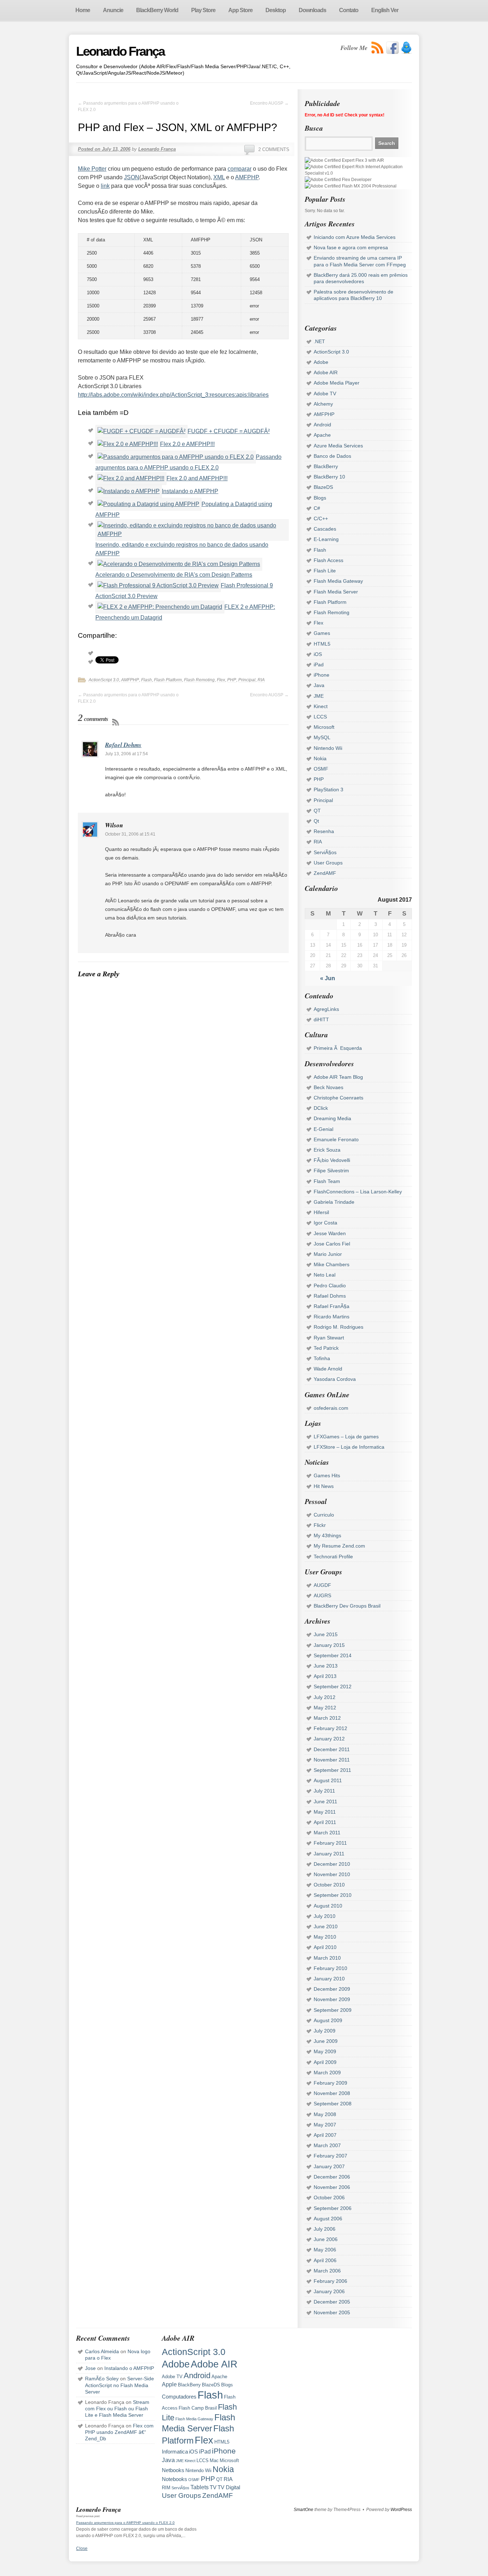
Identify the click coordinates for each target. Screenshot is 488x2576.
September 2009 (333, 2010)
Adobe (321, 362)
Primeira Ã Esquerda (338, 1048)
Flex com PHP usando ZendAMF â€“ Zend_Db (119, 2432)
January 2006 (329, 2291)
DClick (321, 1108)
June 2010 (326, 1926)
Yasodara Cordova (335, 1379)
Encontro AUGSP (269, 103)
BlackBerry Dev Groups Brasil (347, 1606)
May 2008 (325, 2114)
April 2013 (325, 1676)
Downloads (312, 10)
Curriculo (324, 1515)
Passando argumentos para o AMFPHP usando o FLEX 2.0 (125, 2523)
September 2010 (333, 1895)
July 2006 (325, 2229)
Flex (221, 680)
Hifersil (321, 1212)
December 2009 (332, 1989)
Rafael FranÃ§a (332, 1306)
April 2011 (325, 1822)
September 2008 (333, 2104)
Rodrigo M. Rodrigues (338, 1327)
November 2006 (332, 2187)
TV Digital (229, 2487)
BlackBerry (326, 466)
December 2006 (332, 2177)
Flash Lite (325, 571)
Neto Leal (325, 1275)
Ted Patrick (326, 1348)
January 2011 (329, 1854)
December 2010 (332, 1864)
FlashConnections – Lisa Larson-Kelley (358, 1192)
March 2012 (327, 1718)
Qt (316, 821)
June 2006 (326, 2239)
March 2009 (327, 2073)
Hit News (324, 1486)
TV (213, 2487)
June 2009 (326, 2041)
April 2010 (325, 1947)
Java (319, 685)
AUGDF (322, 1585)
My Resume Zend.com (339, 1546)
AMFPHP (247, 177)
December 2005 (332, 2302)
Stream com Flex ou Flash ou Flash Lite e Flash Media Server (117, 2409)
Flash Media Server (336, 592)
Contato (349, 10)
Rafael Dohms (123, 745)
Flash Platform (168, 680)
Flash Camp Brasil (198, 2408)
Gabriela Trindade (334, 1202)
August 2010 (328, 1906)
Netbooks (173, 2470)
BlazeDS (323, 487)
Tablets (200, 2487)
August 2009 (328, 2020)
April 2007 (325, 2135)
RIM (166, 2488)
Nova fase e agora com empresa (351, 247)
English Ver (385, 10)
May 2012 (325, 1708)
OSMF (321, 769)
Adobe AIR (326, 372)
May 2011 (325, 1812)
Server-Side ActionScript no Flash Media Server (119, 2385)
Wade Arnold (328, 1369)
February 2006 (330, 2281)
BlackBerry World (157, 10)
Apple (169, 2384)
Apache (322, 435)
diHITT (321, 1019)
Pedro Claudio (330, 1286)
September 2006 (333, 2208)
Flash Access (328, 560)
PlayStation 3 (328, 790)
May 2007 (325, 2125)
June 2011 (325, 1801)
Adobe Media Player (337, 383)
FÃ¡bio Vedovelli (332, 1160)
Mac (214, 2460)
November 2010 (332, 1874)
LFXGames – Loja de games (346, 1437)
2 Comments (274, 149)
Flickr (320, 1525)
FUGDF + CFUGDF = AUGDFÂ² (229, 431)
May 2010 (325, 1937)
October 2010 (329, 1885)
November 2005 (332, 2312)
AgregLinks (326, 1009)
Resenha (324, 831)
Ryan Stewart (329, 1338)
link (105, 186)
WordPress (401, 2510)
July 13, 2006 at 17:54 (126, 754)
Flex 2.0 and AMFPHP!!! (197, 478)
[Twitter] (406, 48)
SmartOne (303, 2510)
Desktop (276, 10)
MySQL (322, 737)
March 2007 (327, 2145)
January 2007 (329, 2166)
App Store (240, 10)
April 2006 (325, 2260)
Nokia (320, 758)
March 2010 (327, 1958)
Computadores (179, 2397)
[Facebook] (392, 48)
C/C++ (321, 518)
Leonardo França (120, 51)
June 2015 (326, 1634)
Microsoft (324, 727)
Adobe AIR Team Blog (338, 1077)
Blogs (320, 498)
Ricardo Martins (332, 1317)
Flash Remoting (199, 680)
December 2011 (332, 1749)
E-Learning (326, 539)
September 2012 (333, 1687)
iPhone (322, 675)
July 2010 (325, 1916)
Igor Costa (325, 1223)
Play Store (203, 10)
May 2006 (325, 2250)
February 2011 (330, 1843)
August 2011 (328, 1780)
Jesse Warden (330, 1233)
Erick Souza (327, 1150)
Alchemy (323, 404)
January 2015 (329, 1645)
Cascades (325, 529)
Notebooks (175, 2479)
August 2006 (328, 2219)
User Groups (328, 863)
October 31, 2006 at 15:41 (130, 834)
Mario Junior (328, 1254)
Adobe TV (325, 394)
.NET (319, 341)
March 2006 (327, 2271)
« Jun (328, 978)
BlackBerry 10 (329, 477)
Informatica (175, 2452)
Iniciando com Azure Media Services (355, 237)
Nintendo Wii (328, 748)
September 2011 (332, 1770)
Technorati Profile (333, 1557)
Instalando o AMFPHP (190, 491)
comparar (240, 169)
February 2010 (330, 1968)
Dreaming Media (332, 1118)
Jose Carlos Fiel (332, 1244)
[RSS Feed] (378, 48)
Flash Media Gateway (338, 581)
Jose (90, 2368)
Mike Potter (92, 169)
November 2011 (332, 1760)
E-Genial (323, 1129)
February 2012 (330, 1728)
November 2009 (332, 1999)
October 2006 (329, 2197)
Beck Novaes (328, 1087)
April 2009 (325, 2062)
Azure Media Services (338, 446)
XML (219, 177)
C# (317, 508)
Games (322, 633)
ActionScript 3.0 (104, 680)
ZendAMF (325, 873)
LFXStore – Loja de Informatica (349, 1447)
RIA (261, 680)
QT (317, 811)
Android (322, 425)
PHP (232, 680)
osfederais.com (331, 1408)
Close (82, 2549)
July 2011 (324, 1791)
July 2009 (325, 2031)
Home (83, 10)
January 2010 (329, 1979)
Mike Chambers (332, 1264)
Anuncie (113, 10)
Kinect (321, 706)
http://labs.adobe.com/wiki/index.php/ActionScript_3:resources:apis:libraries (173, 395)
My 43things (327, 1535)
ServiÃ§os (325, 852)
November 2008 (332, 2093)
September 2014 (333, 1655)
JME (319, 696)
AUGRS (322, 1595)
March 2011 (327, 1833)
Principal (247, 680)
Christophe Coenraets (338, 1098)
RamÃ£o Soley (102, 2379)
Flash (146, 680)
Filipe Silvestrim (331, 1171)
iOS (318, 654)
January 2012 (329, 1739)
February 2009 (330, 2083)
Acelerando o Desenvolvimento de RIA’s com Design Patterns (174, 575)
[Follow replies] (116, 722)
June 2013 (326, 1666)
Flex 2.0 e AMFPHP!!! (187, 444)
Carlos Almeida (102, 2351)
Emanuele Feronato (336, 1139)
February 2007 (330, 2156)
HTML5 (322, 644)
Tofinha (322, 1358)
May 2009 (325, 2051)
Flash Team (327, 1181)
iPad (319, 665)
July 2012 (325, 1697)
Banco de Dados (332, 456)
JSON (132, 177)
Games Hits (327, 1475)
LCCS (320, 717)
